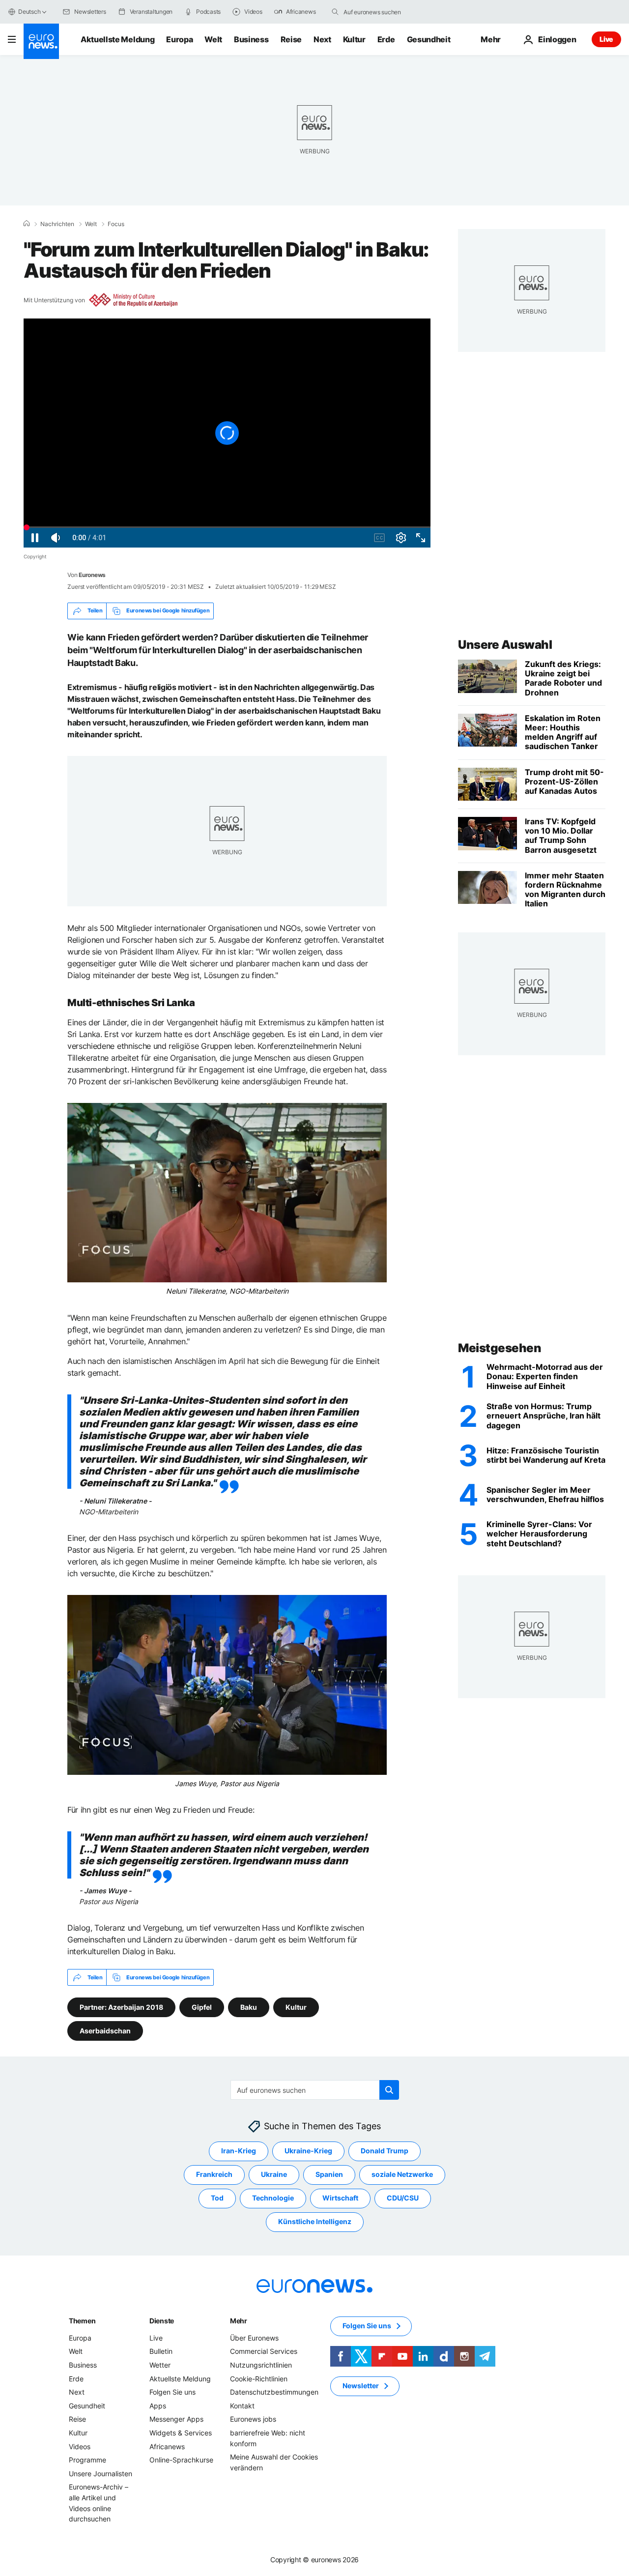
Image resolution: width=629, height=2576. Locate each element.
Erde (386, 39)
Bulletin (161, 2352)
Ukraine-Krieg (308, 2151)
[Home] (27, 224)
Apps (158, 2406)
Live (606, 39)
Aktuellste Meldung (117, 39)
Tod (217, 2198)
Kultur (354, 39)
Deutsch (29, 12)
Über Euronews (254, 2338)
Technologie (273, 2198)
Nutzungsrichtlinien (261, 2365)
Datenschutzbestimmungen (274, 2392)
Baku (249, 2007)
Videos (80, 2446)
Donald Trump (385, 2151)
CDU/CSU (403, 2198)
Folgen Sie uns (172, 2392)
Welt (213, 39)
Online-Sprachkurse (181, 2460)
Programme (87, 2460)
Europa (179, 39)
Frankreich (214, 2175)
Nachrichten (57, 224)
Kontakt (242, 2406)
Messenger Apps (176, 2419)
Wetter (160, 2365)
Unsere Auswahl (505, 645)
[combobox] (385, 12)
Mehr (239, 2321)
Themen (82, 2321)
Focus (116, 224)
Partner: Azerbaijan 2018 (121, 2007)
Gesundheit (429, 39)
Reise (291, 39)
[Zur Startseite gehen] (41, 41)
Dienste (162, 2321)
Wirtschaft (340, 2198)
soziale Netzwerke (402, 2175)
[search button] (335, 12)
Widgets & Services (181, 2433)
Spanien (329, 2175)
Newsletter (361, 2386)
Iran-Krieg (239, 2151)
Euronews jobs (253, 2419)
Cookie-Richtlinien (259, 2379)
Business (251, 39)
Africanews (167, 2446)
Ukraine (274, 2175)
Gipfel (202, 2007)
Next (322, 39)
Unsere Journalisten (100, 2474)
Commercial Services (264, 2352)
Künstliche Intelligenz (315, 2222)
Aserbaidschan (105, 2031)
